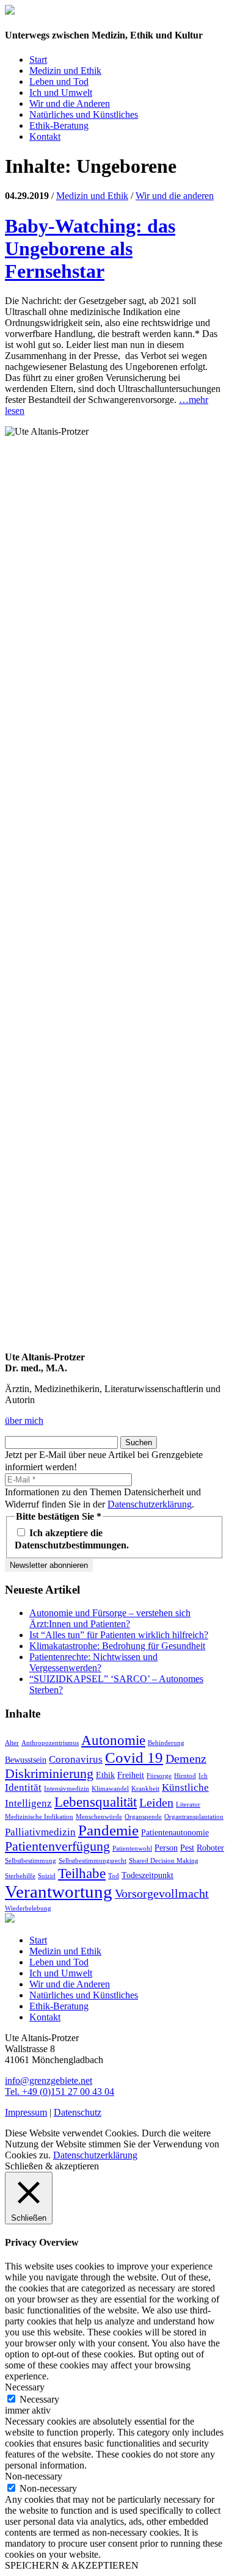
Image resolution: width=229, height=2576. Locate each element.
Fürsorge (159, 1776)
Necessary (39, 2399)
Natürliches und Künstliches (84, 114)
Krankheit (145, 1789)
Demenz (186, 1758)
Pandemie (108, 1830)
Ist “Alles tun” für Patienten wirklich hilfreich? (119, 1635)
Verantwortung (59, 1892)
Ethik (105, 1775)
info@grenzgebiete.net (49, 2081)
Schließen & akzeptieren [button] (52, 2166)
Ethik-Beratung (59, 125)
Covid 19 (134, 1757)
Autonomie (113, 1740)
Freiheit (131, 1775)
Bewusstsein (26, 1760)
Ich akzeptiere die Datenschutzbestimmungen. (72, 1539)
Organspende (143, 1817)
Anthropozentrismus (50, 1743)
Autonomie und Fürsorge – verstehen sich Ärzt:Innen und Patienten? (110, 1618)
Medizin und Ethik (65, 71)
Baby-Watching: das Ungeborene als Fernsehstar (90, 249)
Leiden (156, 1802)
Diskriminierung (49, 1774)
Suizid (47, 1876)
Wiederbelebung (28, 1908)
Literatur (188, 1805)
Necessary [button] (25, 2387)
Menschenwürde (99, 1817)
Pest (187, 1848)
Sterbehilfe (20, 1876)
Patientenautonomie (175, 1832)
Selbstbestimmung (31, 1861)
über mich (24, 1420)
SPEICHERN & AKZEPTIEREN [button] (72, 2565)
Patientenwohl (132, 1849)
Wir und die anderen (175, 196)
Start (38, 60)
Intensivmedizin (67, 1789)
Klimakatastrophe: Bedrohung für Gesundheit (117, 1646)
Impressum (26, 2112)
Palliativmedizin (40, 1832)
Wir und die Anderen (70, 103)
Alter (12, 1743)
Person (166, 1848)
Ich (203, 1776)
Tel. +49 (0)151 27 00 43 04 (60, 2092)
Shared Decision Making (164, 1861)
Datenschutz (78, 2112)
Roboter (210, 1848)
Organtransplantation (194, 1817)
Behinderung (166, 1743)
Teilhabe (82, 1873)
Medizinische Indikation (39, 1817)
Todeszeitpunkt (147, 1875)
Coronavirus (76, 1759)
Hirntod (185, 1776)
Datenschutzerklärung (150, 1504)
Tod (114, 1876)
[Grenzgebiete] (10, 11)
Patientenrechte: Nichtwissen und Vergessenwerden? (93, 1662)
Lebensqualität (96, 1802)
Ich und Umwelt (61, 93)
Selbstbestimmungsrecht (93, 1861)
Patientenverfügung (57, 1846)
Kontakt (45, 136)
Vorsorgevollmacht (162, 1893)
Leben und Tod (59, 82)
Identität (23, 1787)
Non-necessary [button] (34, 2476)
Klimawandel (110, 1789)
